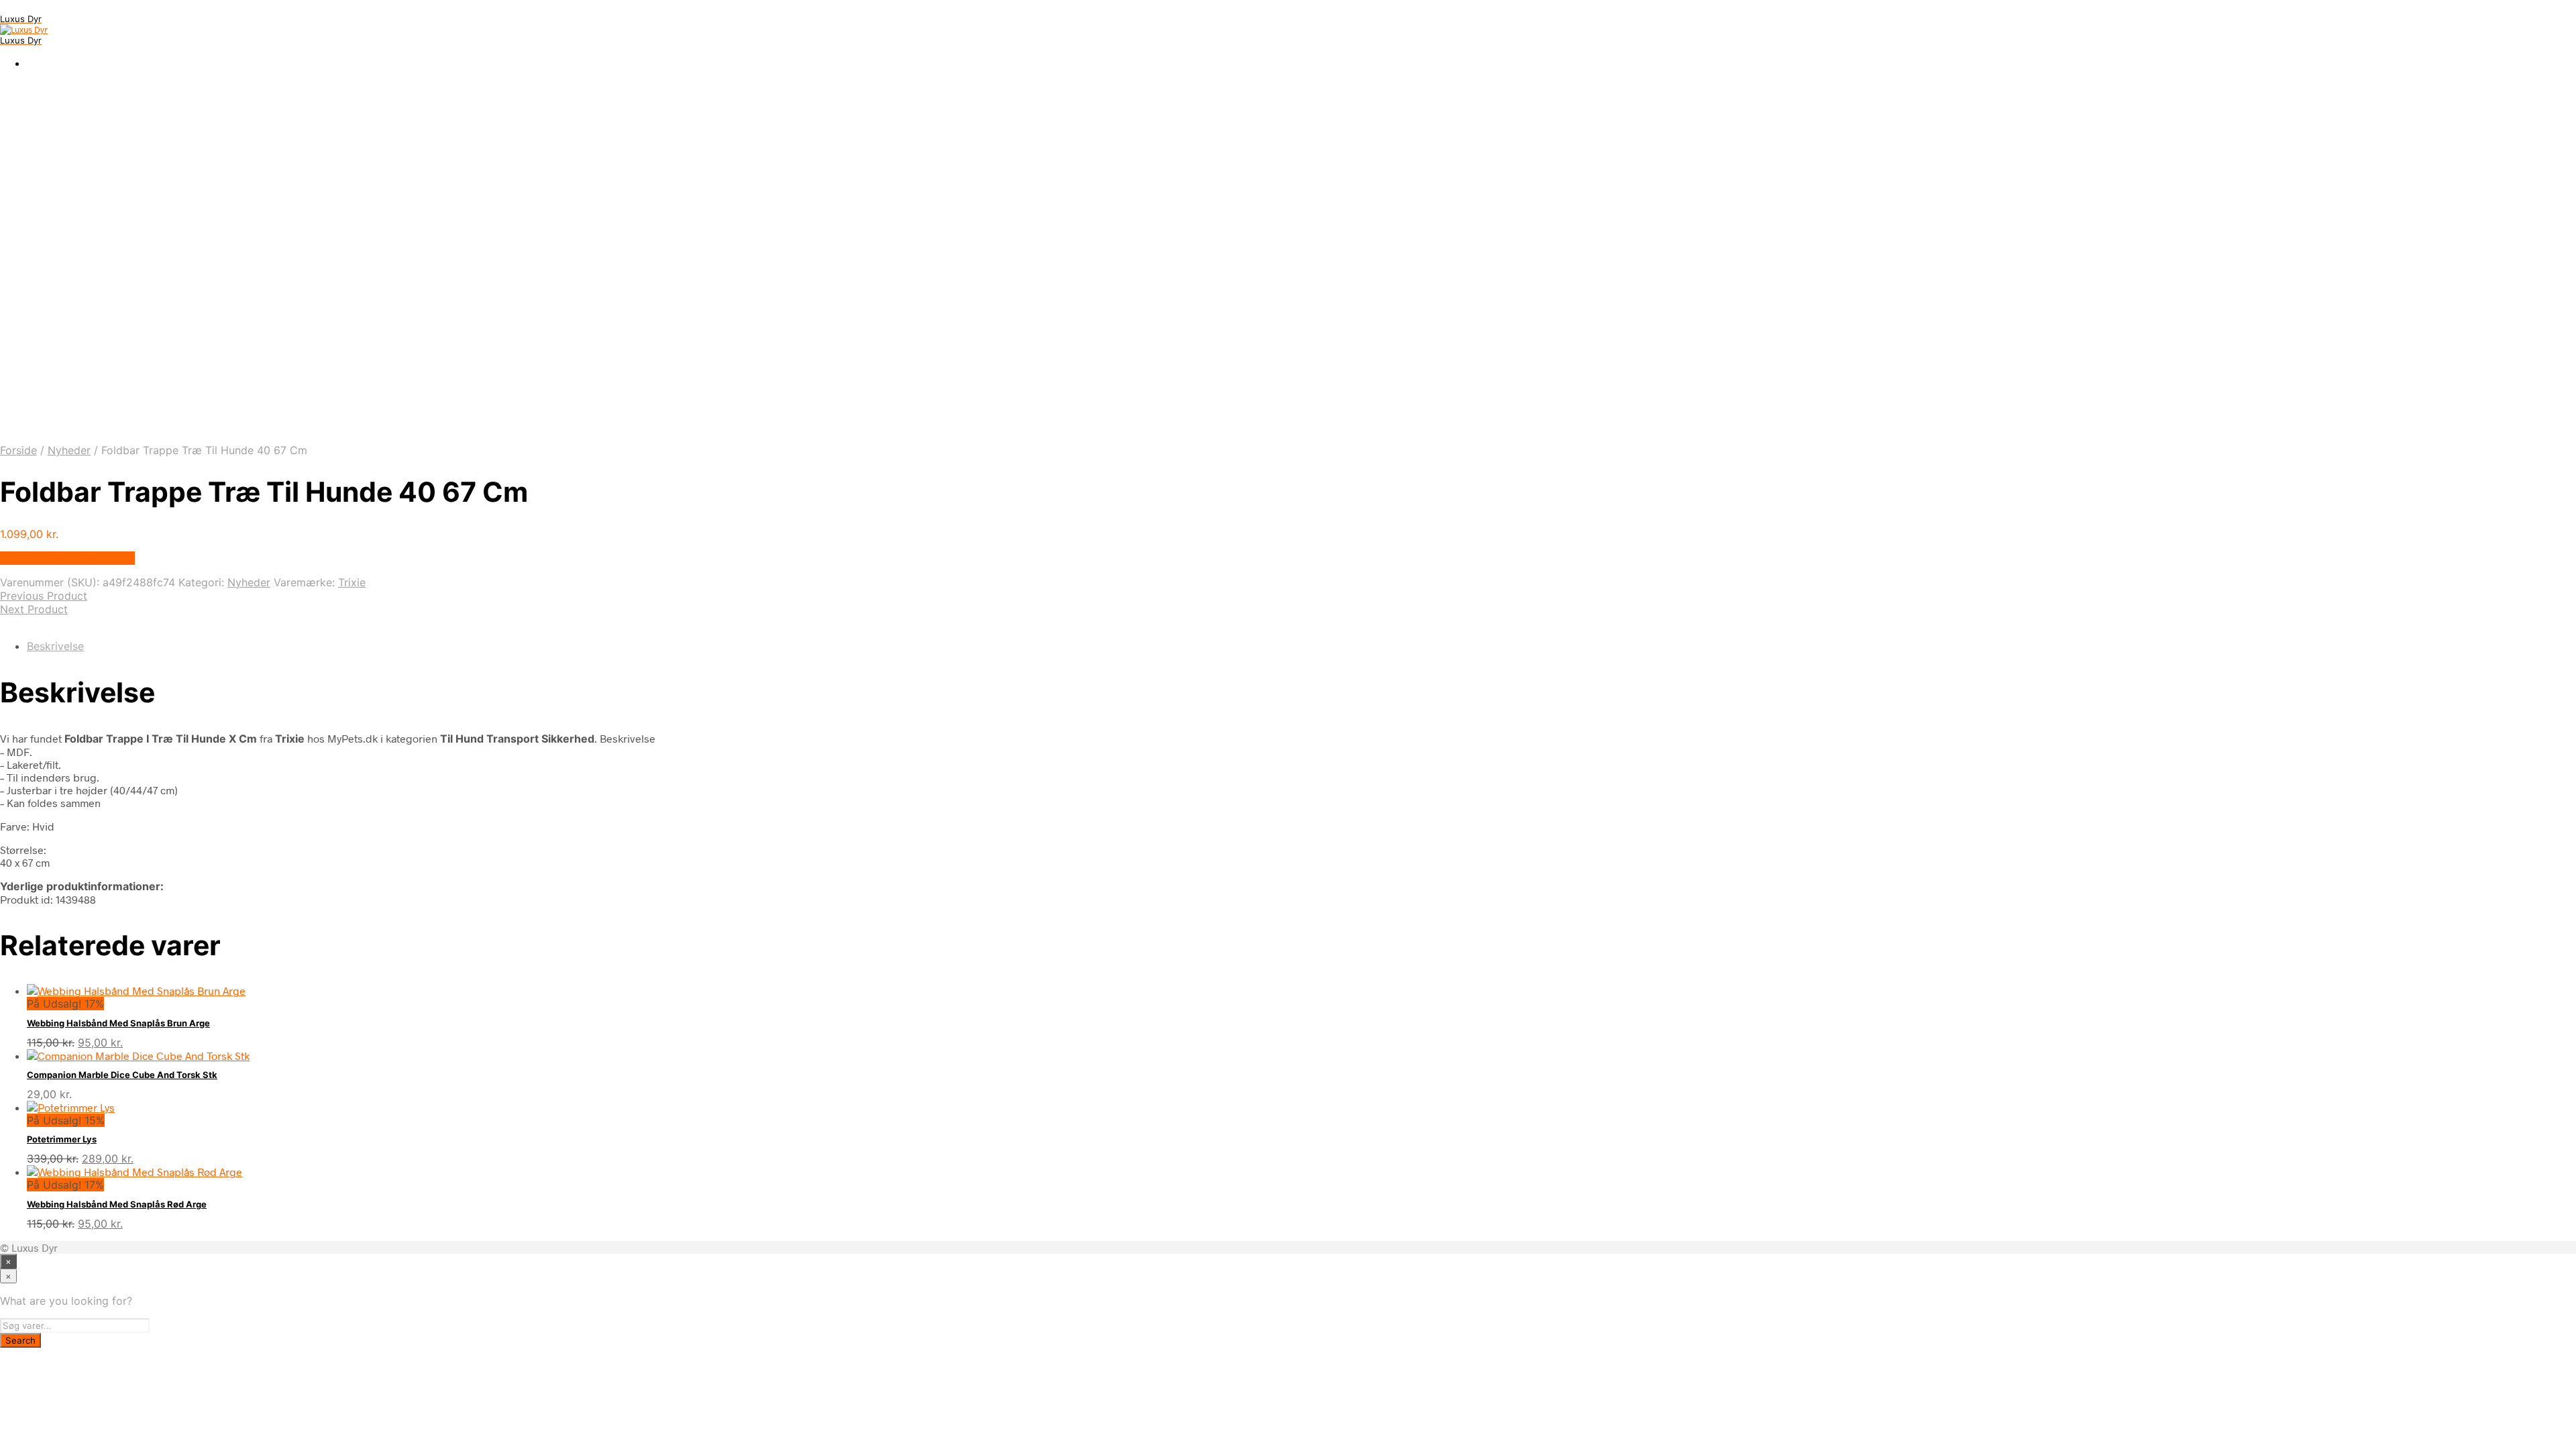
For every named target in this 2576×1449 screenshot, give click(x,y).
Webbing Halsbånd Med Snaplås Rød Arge (117, 1204)
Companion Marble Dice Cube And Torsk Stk (122, 1075)
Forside (18, 450)
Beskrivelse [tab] (55, 646)
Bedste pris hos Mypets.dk (67, 558)
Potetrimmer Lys (62, 1139)
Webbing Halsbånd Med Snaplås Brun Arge (118, 1023)
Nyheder (69, 450)
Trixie (352, 582)
